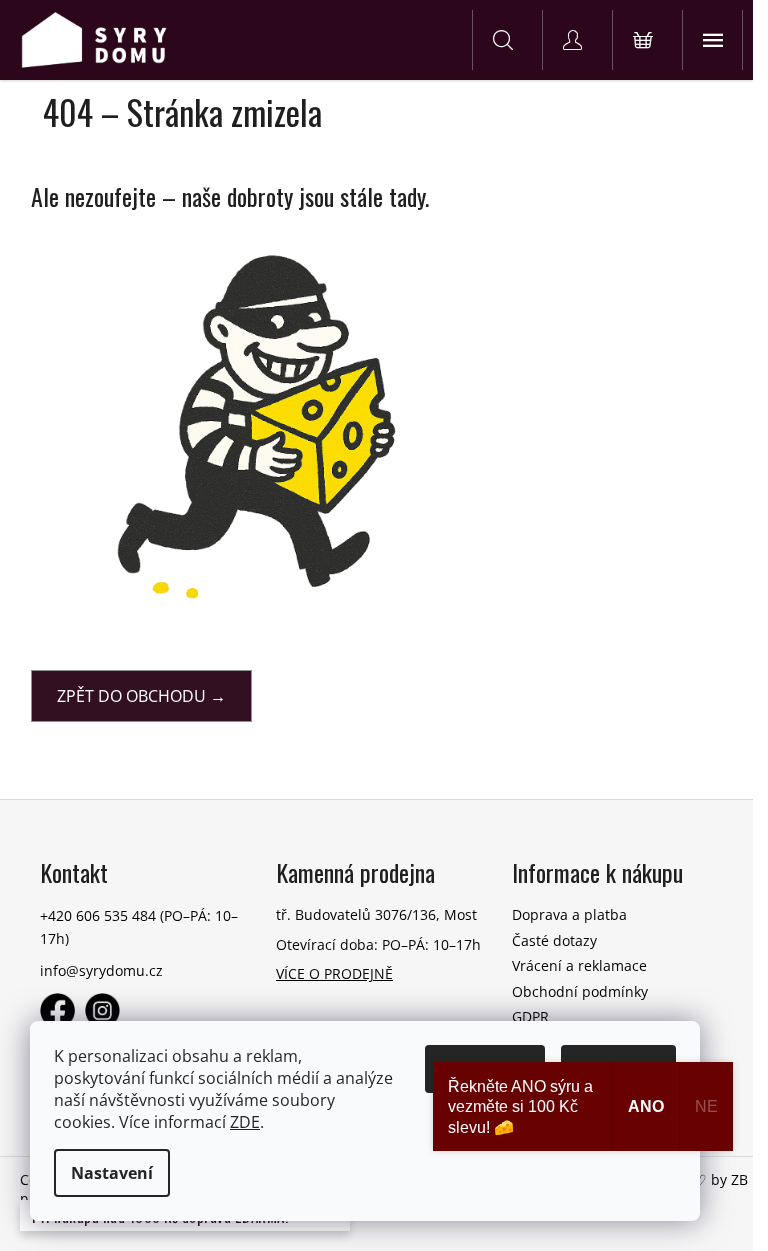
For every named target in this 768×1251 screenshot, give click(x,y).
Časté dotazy (554, 940)
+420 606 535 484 (98, 915)
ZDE (245, 1122)
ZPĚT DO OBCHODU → (141, 696)
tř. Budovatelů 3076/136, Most (376, 914)
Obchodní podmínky (580, 991)
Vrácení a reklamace (579, 965)
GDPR (530, 1016)
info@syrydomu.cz (101, 970)
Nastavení (112, 1173)
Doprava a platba (569, 914)
